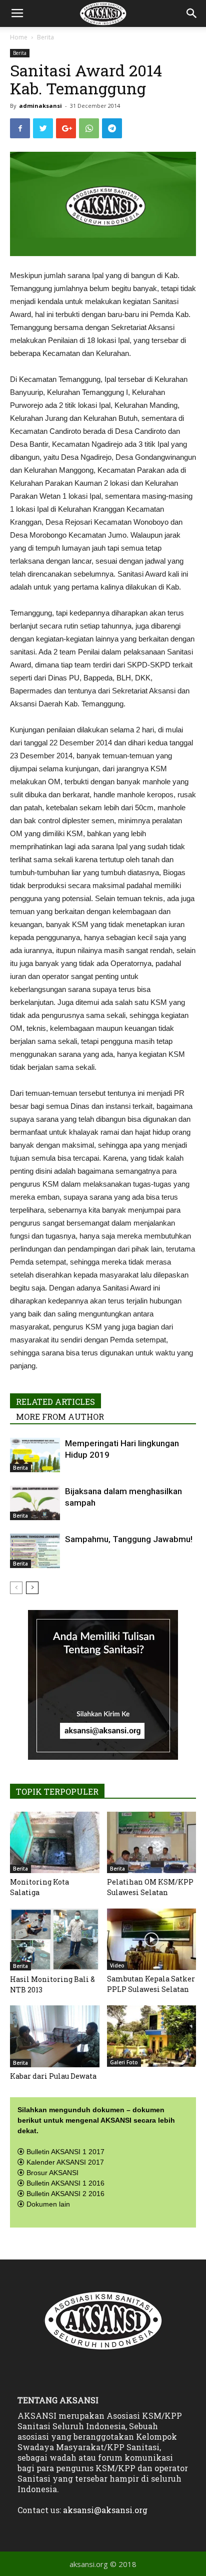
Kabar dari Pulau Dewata (53, 2076)
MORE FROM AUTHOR (60, 1417)
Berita (45, 37)
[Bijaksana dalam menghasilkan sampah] (35, 1503)
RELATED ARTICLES (55, 1402)
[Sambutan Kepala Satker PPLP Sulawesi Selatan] (152, 1939)
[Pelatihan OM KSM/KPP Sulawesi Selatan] (152, 1842)
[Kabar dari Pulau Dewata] (55, 2036)
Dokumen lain (48, 2204)
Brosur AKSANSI (52, 2173)
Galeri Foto (124, 2062)
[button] (192, 13)
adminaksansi (40, 106)
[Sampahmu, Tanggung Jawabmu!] (35, 1551)
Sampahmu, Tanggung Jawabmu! (129, 1539)
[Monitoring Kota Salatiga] (55, 1842)
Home (19, 37)
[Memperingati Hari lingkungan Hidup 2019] (35, 1455)
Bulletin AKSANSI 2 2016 (65, 2194)
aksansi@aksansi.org (105, 2510)
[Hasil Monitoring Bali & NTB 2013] (55, 1939)
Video (117, 1965)
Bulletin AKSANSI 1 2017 (65, 2152)
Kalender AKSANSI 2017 (65, 2162)
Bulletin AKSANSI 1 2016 (65, 2183)
